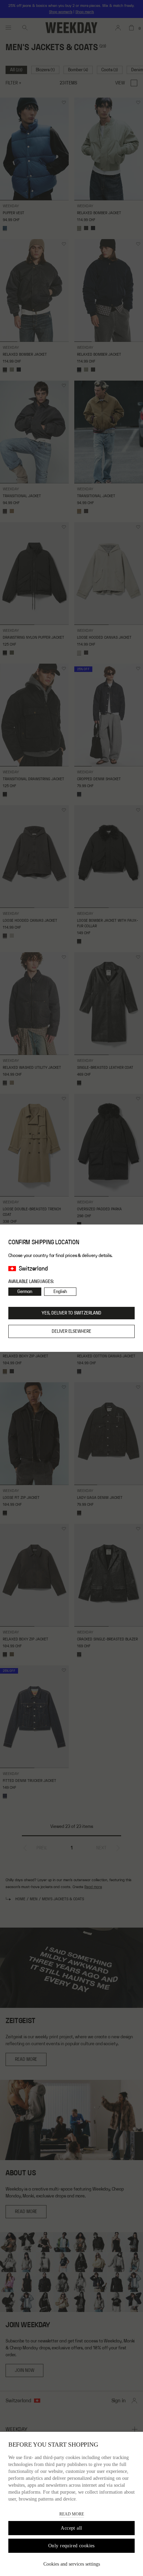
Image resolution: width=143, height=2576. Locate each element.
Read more (72, 2514)
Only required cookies (71, 2546)
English (60, 1292)
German (25, 1292)
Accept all (71, 2528)
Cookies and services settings (72, 2564)
